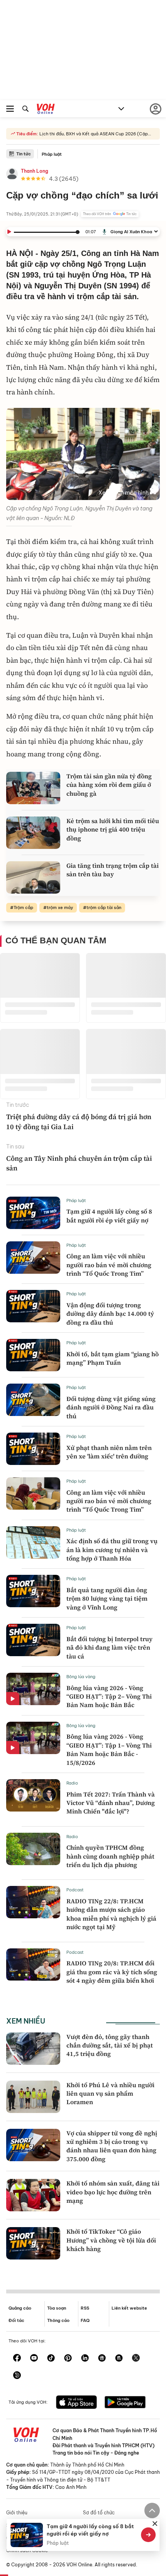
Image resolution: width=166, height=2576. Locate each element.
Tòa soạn (57, 2308)
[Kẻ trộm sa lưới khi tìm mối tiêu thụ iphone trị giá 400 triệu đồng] (33, 833)
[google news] (102, 2359)
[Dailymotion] (17, 2376)
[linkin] (85, 2359)
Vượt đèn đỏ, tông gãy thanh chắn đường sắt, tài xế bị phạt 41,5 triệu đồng (110, 2045)
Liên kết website (129, 2308)
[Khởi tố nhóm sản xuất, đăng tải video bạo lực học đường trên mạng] (33, 2195)
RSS (85, 2308)
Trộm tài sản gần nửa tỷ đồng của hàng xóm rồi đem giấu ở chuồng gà (109, 785)
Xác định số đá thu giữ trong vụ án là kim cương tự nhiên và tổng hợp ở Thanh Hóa (112, 1550)
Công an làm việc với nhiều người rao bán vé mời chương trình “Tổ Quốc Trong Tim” (109, 1265)
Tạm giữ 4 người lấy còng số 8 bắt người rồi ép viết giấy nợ (109, 1216)
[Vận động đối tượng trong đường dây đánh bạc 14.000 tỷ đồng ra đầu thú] (33, 1306)
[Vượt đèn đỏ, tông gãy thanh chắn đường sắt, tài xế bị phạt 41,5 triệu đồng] (33, 2049)
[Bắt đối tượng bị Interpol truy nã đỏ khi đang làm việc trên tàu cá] (33, 1640)
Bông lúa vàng (81, 1677)
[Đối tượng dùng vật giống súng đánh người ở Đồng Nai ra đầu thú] (33, 1400)
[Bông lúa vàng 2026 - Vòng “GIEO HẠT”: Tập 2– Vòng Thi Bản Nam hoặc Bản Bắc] (33, 1689)
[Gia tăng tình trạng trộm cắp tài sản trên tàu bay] (33, 877)
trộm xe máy (60, 907)
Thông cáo (58, 2320)
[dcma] (119, 2359)
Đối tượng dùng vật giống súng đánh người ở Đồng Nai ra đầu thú (111, 1407)
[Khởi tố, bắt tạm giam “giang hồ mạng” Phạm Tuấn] (33, 1355)
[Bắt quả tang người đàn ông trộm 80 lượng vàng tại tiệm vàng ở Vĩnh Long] (33, 1591)
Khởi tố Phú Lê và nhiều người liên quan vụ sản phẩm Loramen (110, 2094)
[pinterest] (68, 2359)
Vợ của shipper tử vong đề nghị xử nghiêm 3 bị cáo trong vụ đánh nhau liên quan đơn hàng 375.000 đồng (112, 2146)
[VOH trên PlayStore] (125, 2403)
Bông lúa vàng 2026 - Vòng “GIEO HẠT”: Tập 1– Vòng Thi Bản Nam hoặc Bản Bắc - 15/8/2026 (109, 1749)
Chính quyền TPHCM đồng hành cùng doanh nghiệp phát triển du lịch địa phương (110, 1856)
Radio (72, 1783)
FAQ (85, 2320)
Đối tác (16, 2320)
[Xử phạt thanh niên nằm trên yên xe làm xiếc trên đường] (33, 1449)
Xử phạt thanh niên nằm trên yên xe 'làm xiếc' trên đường (109, 1452)
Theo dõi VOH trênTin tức (110, 214)
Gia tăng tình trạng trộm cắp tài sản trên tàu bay (113, 870)
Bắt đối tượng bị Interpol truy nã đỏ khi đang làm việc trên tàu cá (109, 1647)
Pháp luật (52, 154)
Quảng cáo (20, 2308)
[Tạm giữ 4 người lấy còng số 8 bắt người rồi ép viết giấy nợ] (33, 1213)
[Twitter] (136, 2359)
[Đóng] (155, 2524)
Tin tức (24, 154)
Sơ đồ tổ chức (99, 2513)
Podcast (75, 1890)
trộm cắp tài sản (104, 907)
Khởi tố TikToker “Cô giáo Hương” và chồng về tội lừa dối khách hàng (111, 2240)
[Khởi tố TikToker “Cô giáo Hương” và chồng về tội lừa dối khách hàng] (33, 2243)
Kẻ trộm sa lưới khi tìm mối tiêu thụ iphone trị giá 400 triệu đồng (113, 829)
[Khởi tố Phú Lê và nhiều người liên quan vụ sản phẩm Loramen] (33, 2097)
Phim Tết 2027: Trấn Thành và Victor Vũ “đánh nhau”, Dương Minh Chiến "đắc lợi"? (111, 1803)
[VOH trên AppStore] (76, 2403)
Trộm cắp (23, 907)
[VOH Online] (46, 110)
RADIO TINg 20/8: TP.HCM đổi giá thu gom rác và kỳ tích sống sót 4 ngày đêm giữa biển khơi (112, 1972)
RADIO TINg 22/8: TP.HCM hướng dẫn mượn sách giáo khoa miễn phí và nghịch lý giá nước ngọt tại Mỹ (111, 1914)
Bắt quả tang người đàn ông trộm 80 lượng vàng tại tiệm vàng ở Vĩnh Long (107, 1599)
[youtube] (34, 2359)
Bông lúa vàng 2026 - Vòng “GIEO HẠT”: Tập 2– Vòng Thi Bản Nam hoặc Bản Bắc (109, 1696)
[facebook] (17, 2359)
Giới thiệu (17, 2513)
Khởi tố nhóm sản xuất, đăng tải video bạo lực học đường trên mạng (113, 2192)
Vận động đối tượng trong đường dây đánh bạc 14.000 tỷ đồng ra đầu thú (110, 1314)
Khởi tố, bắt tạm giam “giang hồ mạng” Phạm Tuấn (113, 1358)
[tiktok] (51, 2359)
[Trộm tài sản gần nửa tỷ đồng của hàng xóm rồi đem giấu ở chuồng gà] (33, 788)
